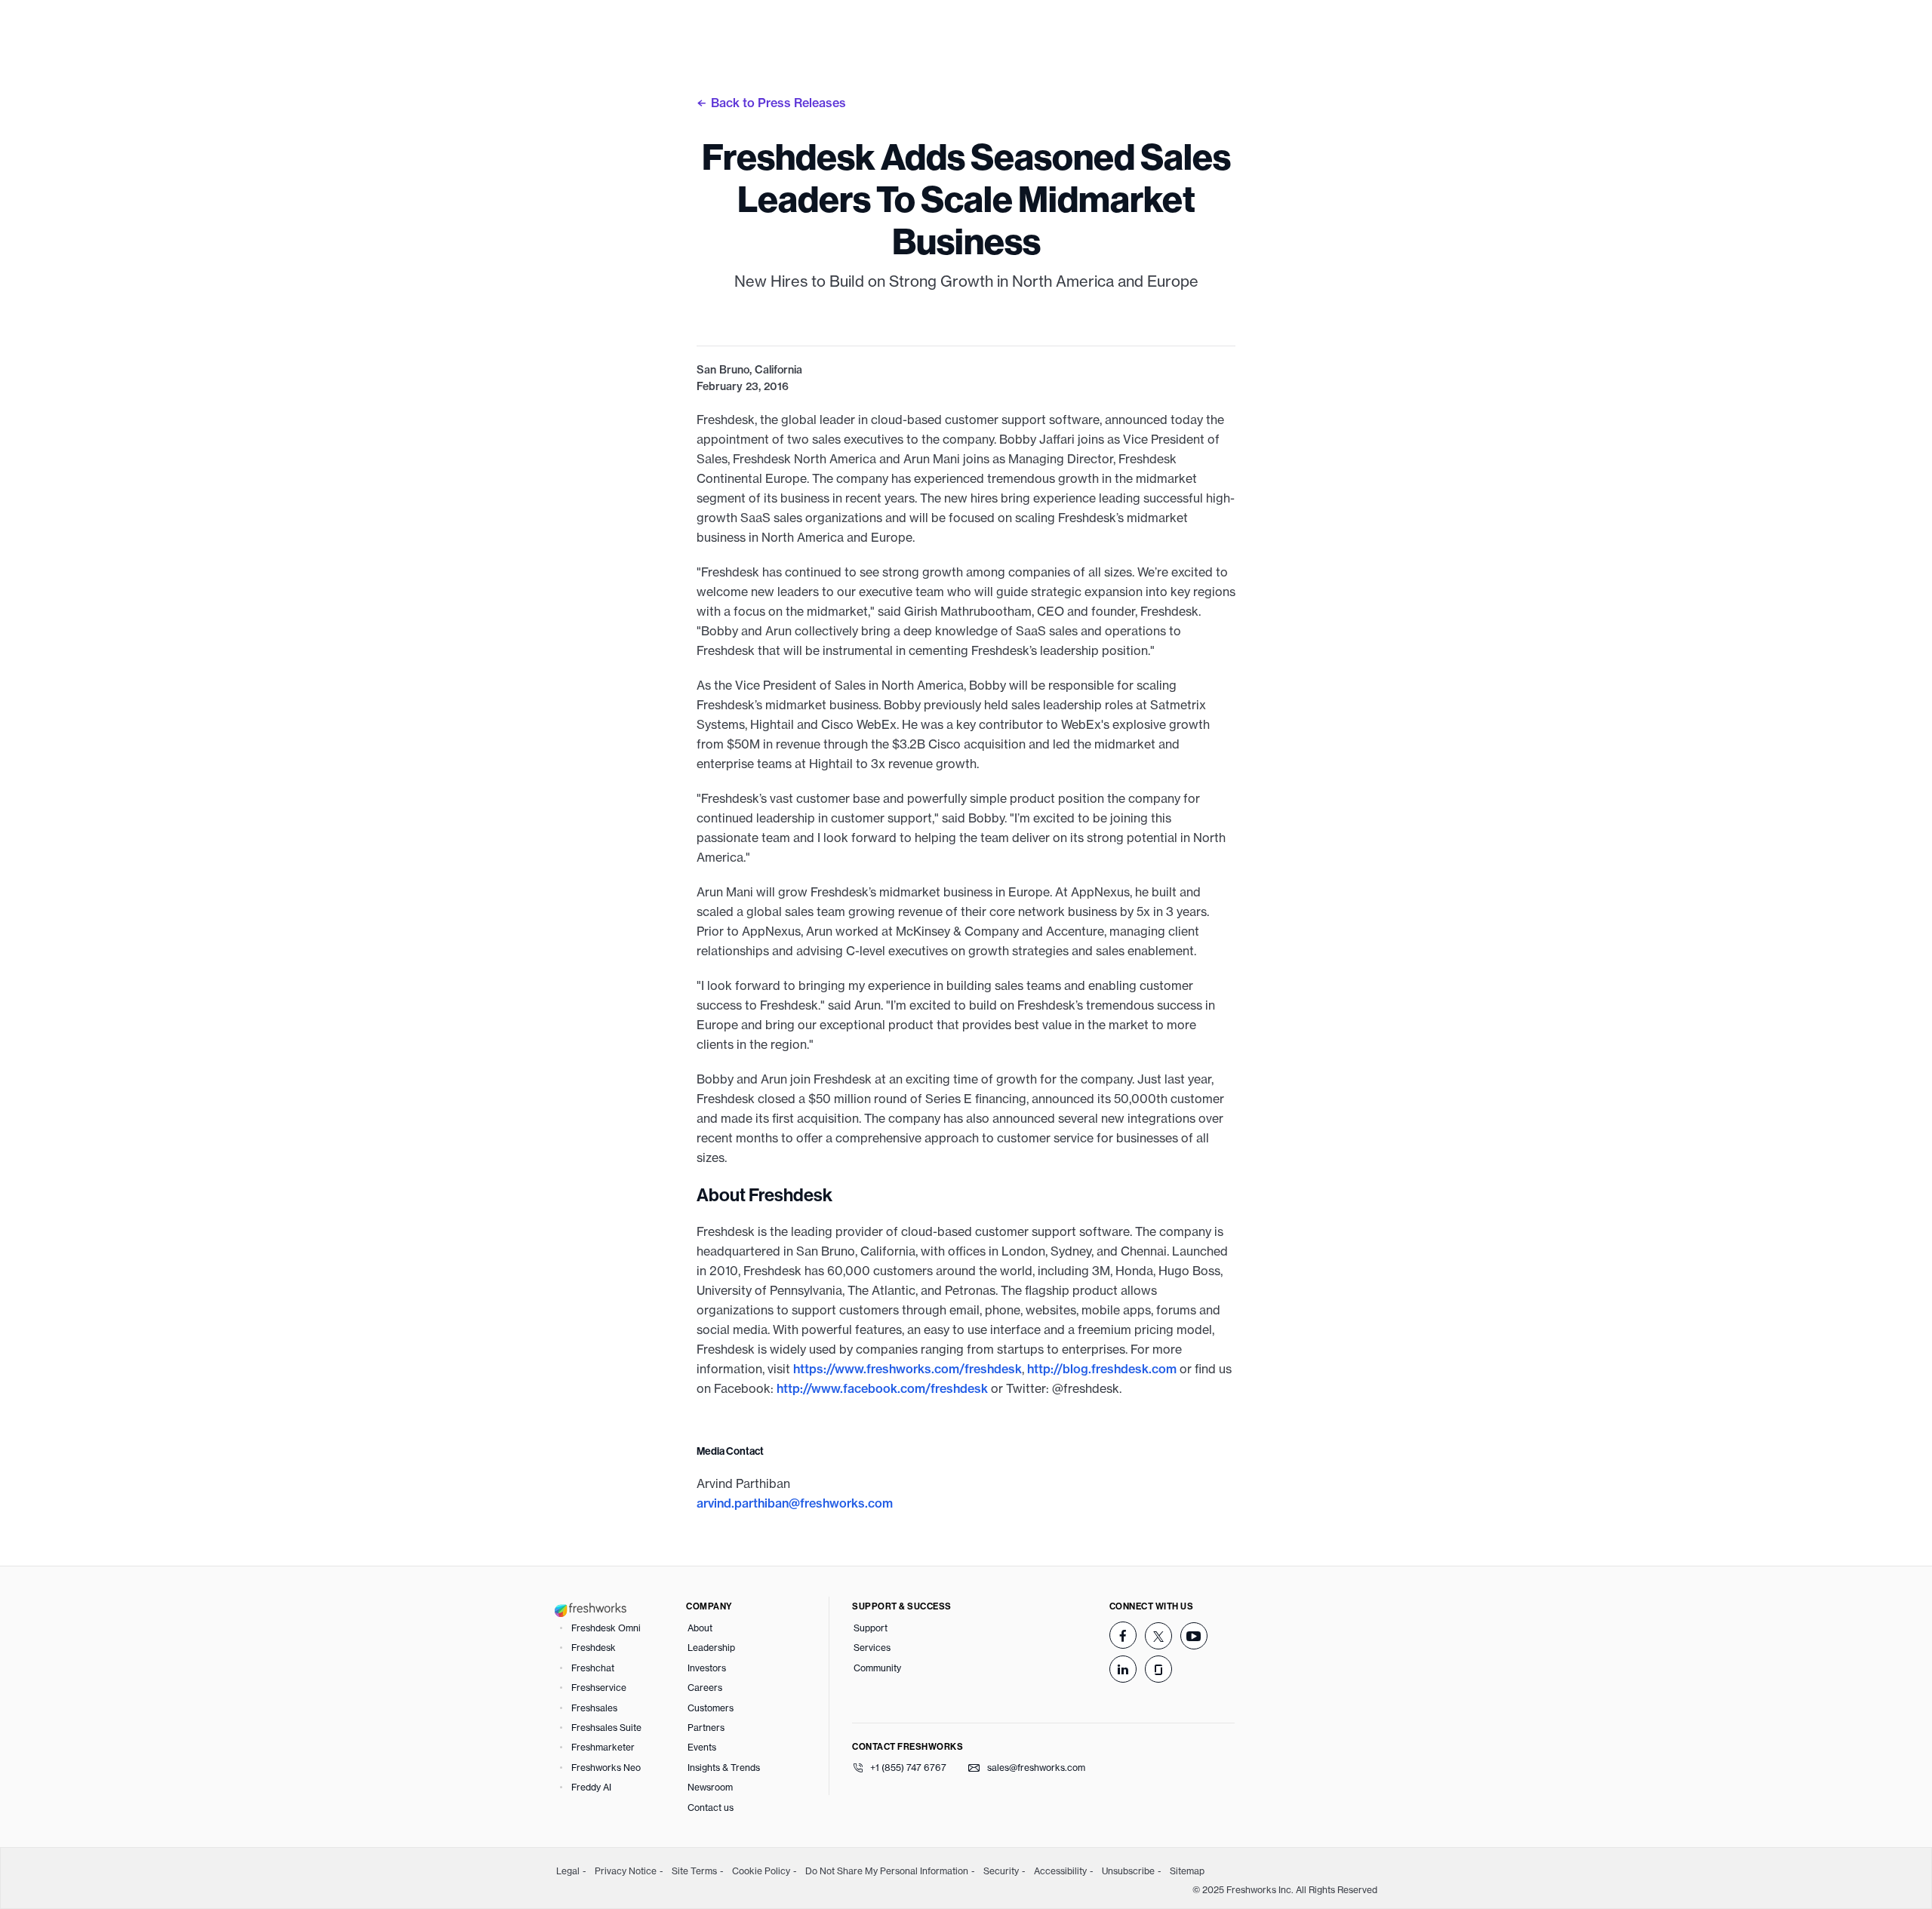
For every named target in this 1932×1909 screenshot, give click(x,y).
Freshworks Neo (606, 1768)
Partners (706, 1728)
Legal (568, 1871)
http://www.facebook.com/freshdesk (882, 1388)
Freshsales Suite (606, 1728)
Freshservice (599, 1688)
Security (1001, 1871)
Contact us (711, 1808)
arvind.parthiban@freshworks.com (795, 1503)
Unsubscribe (1128, 1871)
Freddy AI (591, 1787)
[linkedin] (1123, 1669)
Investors (707, 1668)
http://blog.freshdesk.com (1102, 1369)
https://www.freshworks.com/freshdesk (908, 1369)
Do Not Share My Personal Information (887, 1871)
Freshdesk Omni (606, 1628)
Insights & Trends (724, 1768)
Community (877, 1668)
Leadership (711, 1648)
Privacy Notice (626, 1871)
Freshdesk (594, 1648)
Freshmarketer (603, 1747)
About (700, 1628)
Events (702, 1747)
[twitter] (1158, 1636)
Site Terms (694, 1871)
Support (871, 1628)
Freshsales (594, 1708)
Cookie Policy (761, 1871)
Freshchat (593, 1668)
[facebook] (1123, 1635)
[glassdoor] (1158, 1669)
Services (872, 1648)
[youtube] (1194, 1636)
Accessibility (1060, 1871)
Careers (705, 1688)
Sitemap (1187, 1871)
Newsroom (710, 1787)
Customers (711, 1708)
